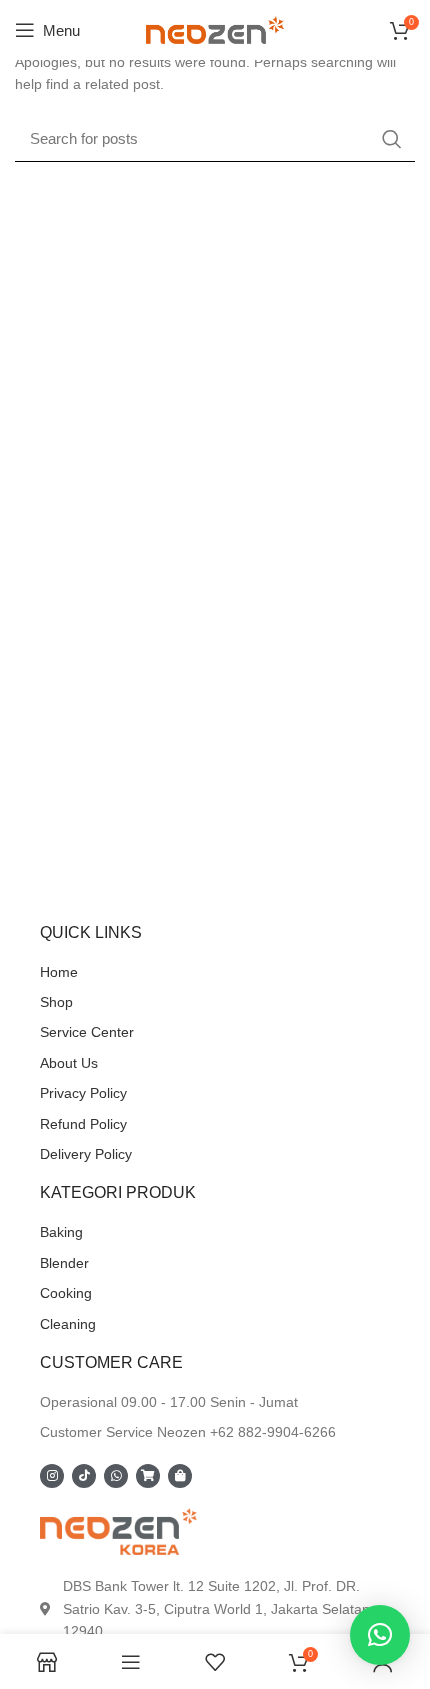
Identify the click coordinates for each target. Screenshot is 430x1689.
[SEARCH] (392, 139)
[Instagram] (52, 1476)
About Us (69, 1063)
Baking (61, 1232)
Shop (56, 1002)
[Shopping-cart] (148, 1476)
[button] (380, 1635)
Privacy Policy (83, 1093)
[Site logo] (215, 29)
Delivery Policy (86, 1154)
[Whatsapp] (116, 1476)
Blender (64, 1263)
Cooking (66, 1293)
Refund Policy (83, 1124)
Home (59, 972)
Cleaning (68, 1324)
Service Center (87, 1032)
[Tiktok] (84, 1476)
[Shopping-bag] (180, 1476)
